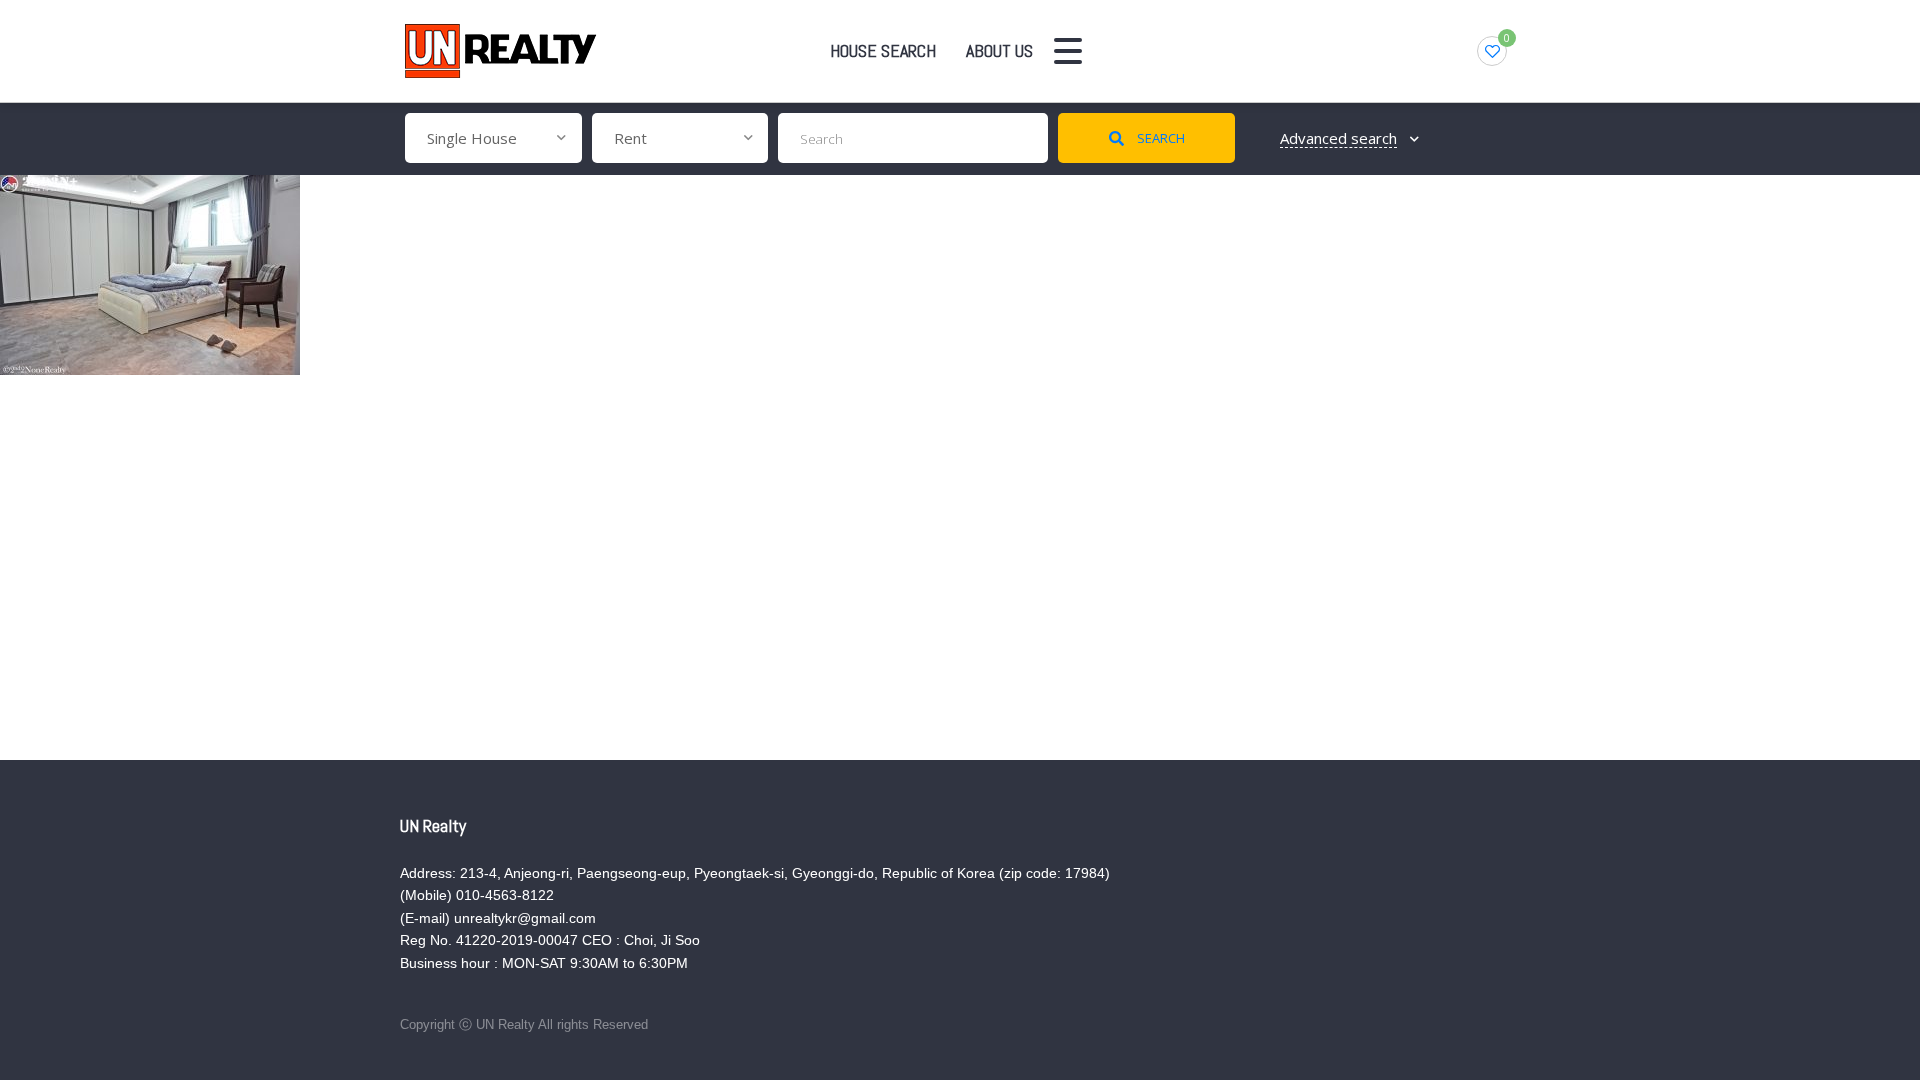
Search (1159, 138)
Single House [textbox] (472, 138)
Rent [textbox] (630, 138)
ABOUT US (999, 50)
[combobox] (493, 138)
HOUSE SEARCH (883, 50)
